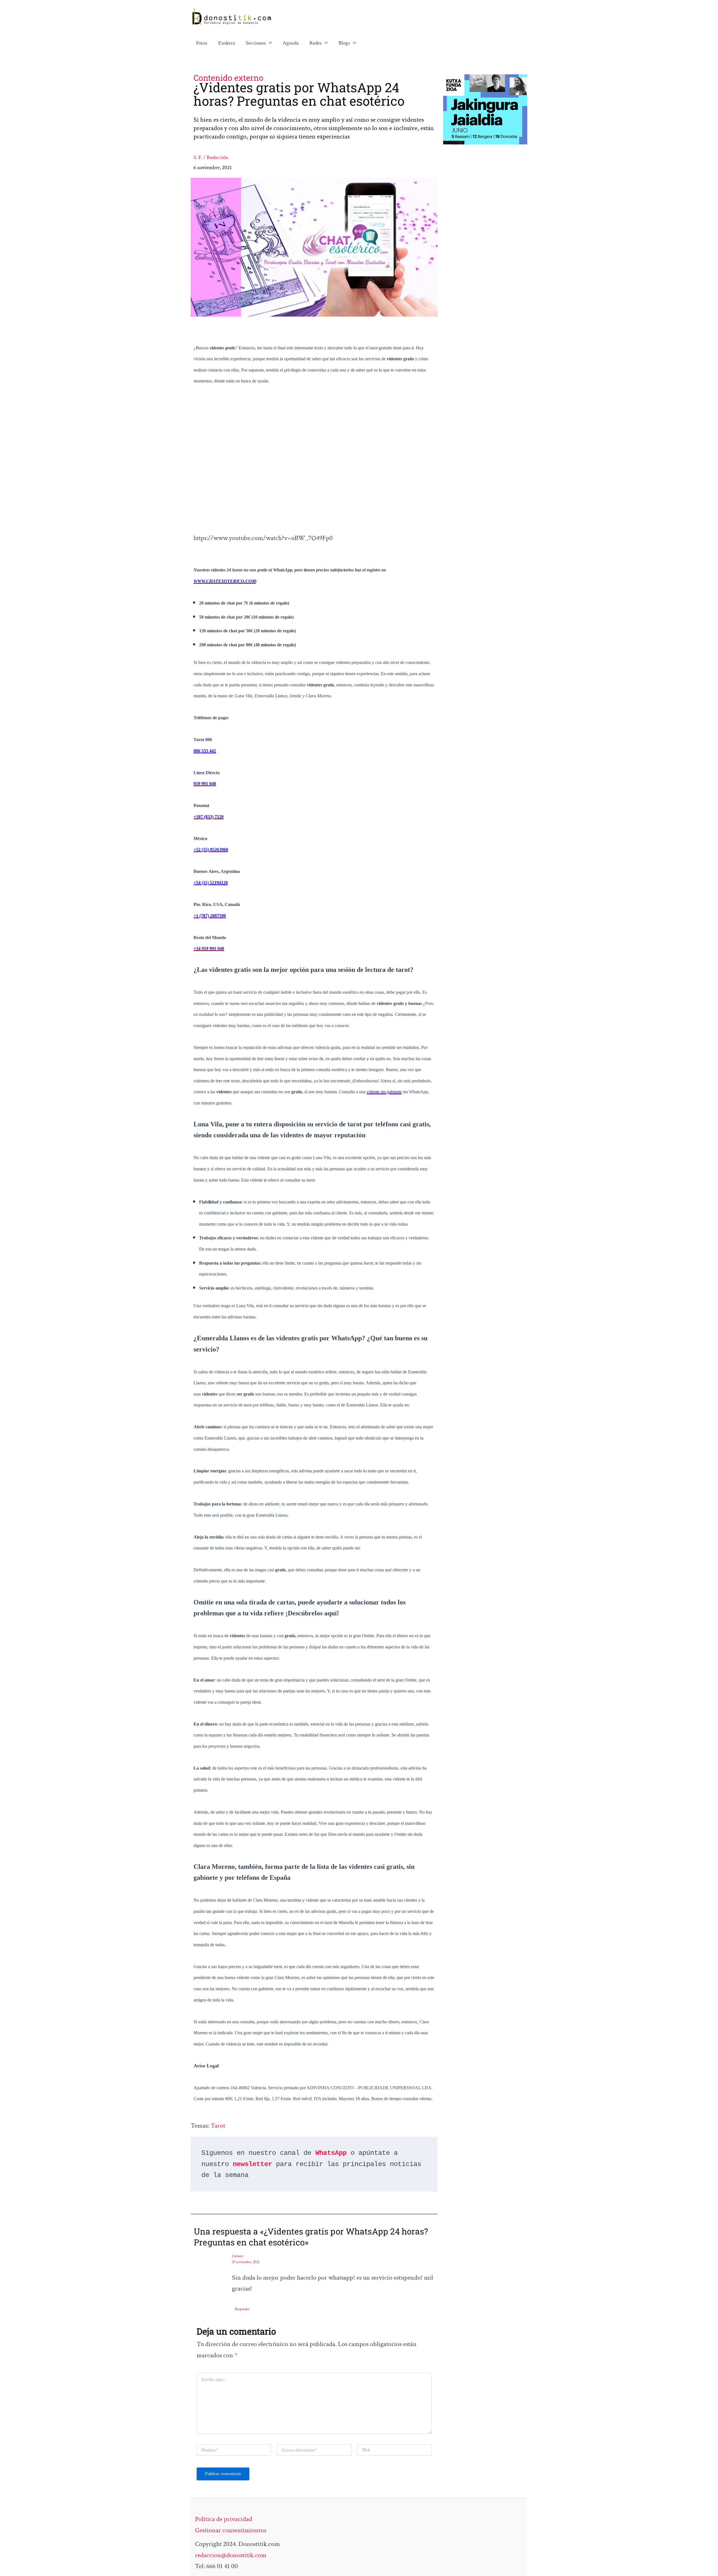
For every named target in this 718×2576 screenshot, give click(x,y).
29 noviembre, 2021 (246, 2262)
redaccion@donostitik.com (231, 2555)
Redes (316, 43)
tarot (218, 2126)
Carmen (238, 2256)
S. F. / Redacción (211, 157)
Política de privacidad (224, 2519)
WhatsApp (331, 2153)
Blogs (344, 43)
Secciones (256, 43)
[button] (269, 43)
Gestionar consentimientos (231, 2530)
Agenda (291, 43)
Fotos (202, 43)
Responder (242, 2309)
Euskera (227, 43)
